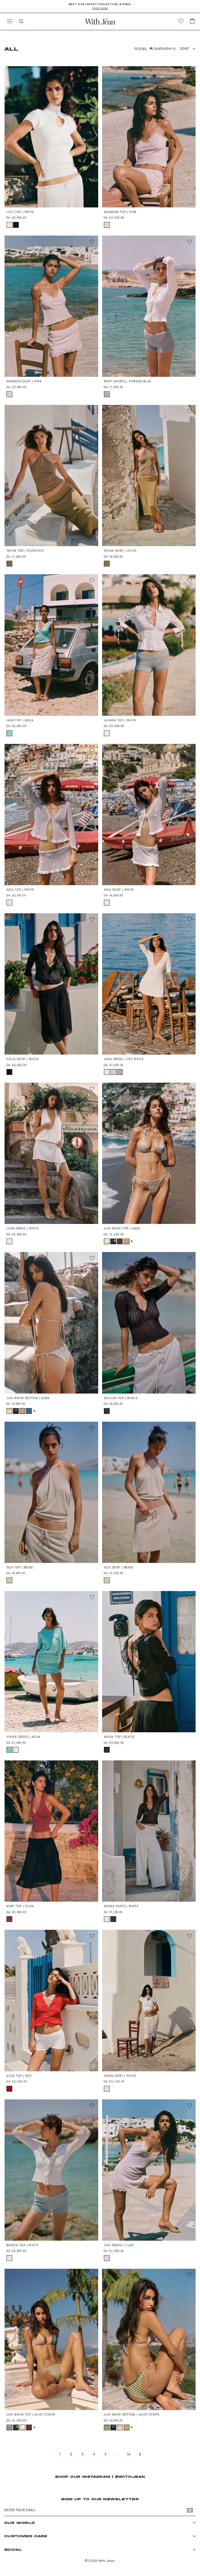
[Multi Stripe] (9, 2427)
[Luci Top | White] (51, 137)
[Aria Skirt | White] (149, 815)
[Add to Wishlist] (92, 72)
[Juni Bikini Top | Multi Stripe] (51, 2339)
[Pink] (107, 225)
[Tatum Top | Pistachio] (51, 476)
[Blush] (113, 1072)
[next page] (140, 2454)
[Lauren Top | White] (149, 645)
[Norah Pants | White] (149, 1831)
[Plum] (9, 1919)
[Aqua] (9, 733)
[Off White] (107, 1072)
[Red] (9, 2089)
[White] (9, 225)
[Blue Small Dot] (29, 1411)
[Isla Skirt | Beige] (149, 1492)
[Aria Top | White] (51, 815)
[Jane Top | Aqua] (51, 645)
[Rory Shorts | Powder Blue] (149, 306)
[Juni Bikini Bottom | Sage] (51, 1323)
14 (129, 2454)
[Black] (16, 225)
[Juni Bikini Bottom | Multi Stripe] (149, 2339)
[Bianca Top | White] (51, 2170)
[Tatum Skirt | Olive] (149, 476)
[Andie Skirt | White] (149, 2000)
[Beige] (9, 1580)
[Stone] (120, 1072)
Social (13, 2550)
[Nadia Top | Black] (149, 1662)
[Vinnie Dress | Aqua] (51, 1662)
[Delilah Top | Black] (149, 1323)
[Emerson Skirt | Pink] (51, 306)
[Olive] (107, 564)
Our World (20, 2523)
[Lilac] (107, 2258)
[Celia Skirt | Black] (51, 984)
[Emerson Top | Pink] (149, 137)
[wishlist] (181, 21)
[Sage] (107, 1241)
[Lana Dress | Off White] (149, 984)
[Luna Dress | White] (51, 1153)
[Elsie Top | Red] (51, 2000)
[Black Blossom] (113, 1241)
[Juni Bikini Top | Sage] (149, 1153)
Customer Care (26, 2536)
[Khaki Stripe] (113, 1919)
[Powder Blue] (107, 394)
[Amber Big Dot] (120, 1241)
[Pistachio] (9, 564)
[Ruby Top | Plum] (51, 1831)
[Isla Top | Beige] (51, 1492)
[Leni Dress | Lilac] (149, 2170)
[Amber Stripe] (127, 1241)
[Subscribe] (190, 2510)
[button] (192, 21)
